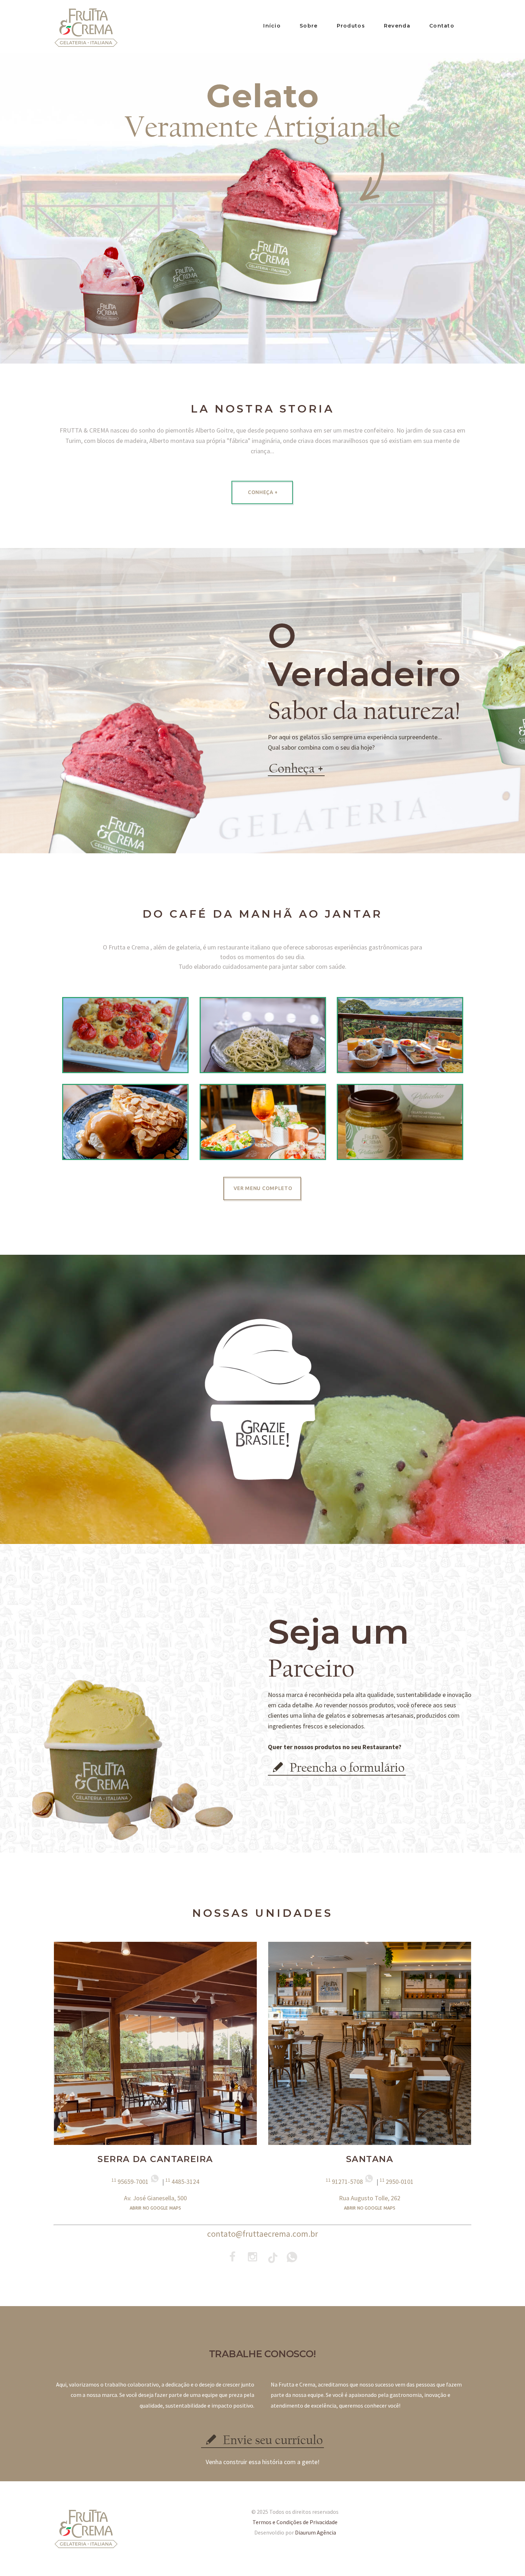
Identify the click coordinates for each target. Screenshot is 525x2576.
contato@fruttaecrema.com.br (262, 2234)
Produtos (351, 26)
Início (272, 26)
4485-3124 (182, 2182)
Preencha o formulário (346, 1768)
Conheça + (263, 492)
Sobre (309, 26)
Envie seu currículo (271, 2440)
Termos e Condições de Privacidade (295, 2522)
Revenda (397, 26)
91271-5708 (345, 2182)
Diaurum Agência (316, 2532)
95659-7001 (131, 2182)
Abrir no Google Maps (155, 2208)
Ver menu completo (263, 1188)
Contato (442, 26)
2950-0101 (397, 2182)
